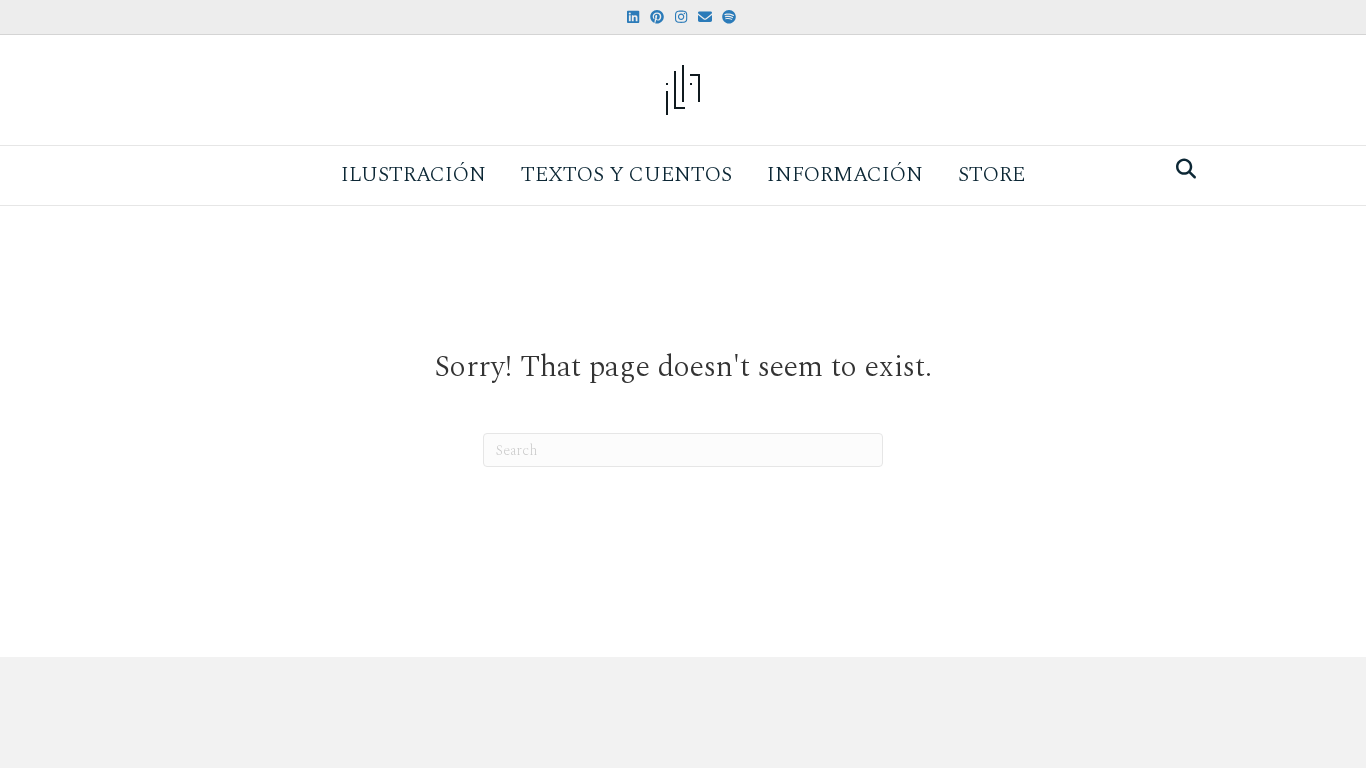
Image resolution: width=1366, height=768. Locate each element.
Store (991, 175)
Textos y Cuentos (626, 175)
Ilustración (413, 175)
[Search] (1180, 169)
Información (845, 175)
